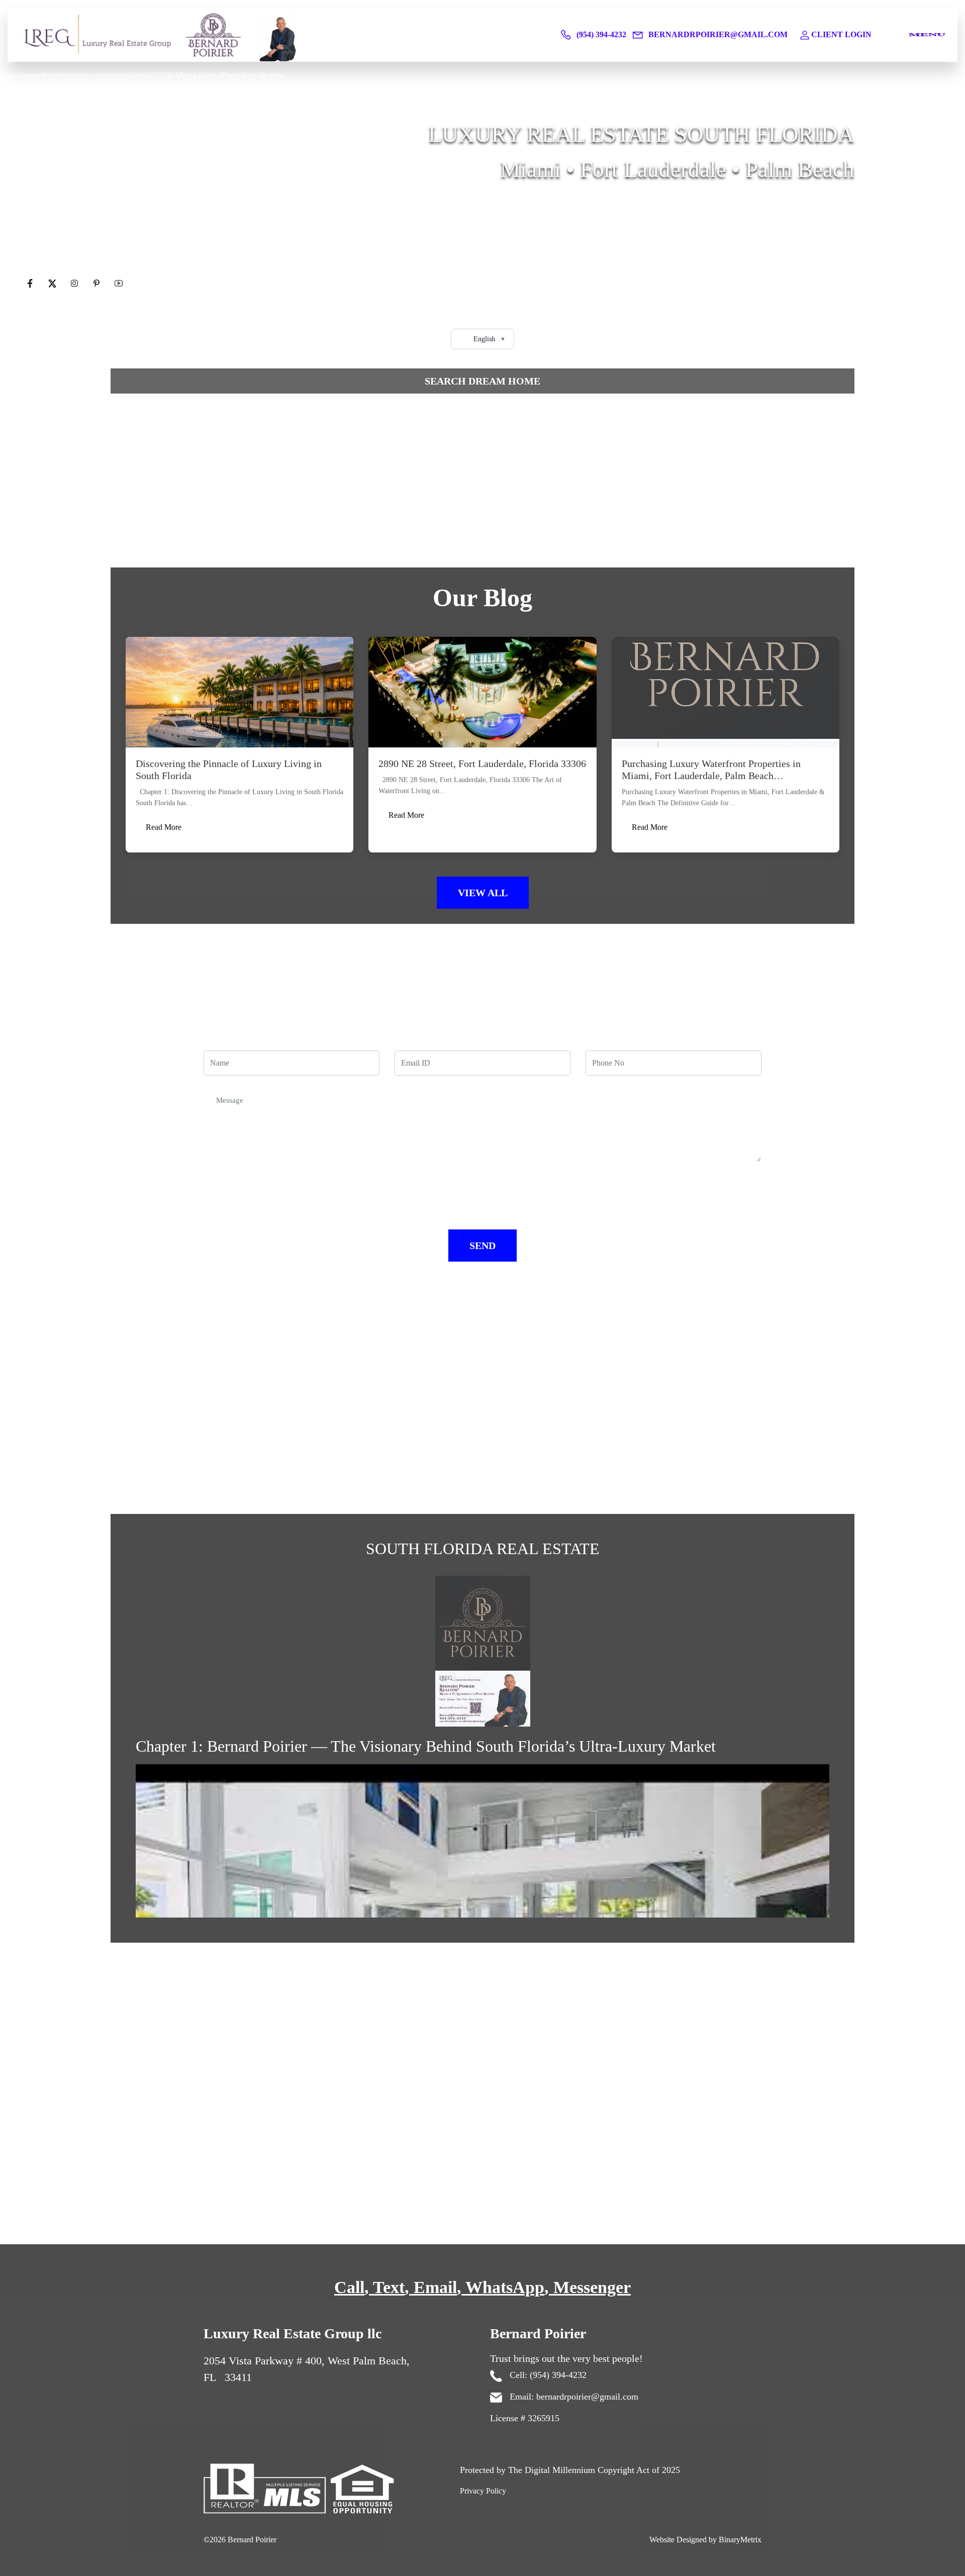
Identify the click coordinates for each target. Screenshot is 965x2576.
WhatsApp (505, 2287)
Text (389, 2287)
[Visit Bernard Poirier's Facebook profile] (31, 284)
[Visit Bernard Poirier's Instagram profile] (75, 284)
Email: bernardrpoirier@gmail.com (573, 2397)
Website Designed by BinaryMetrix (705, 2540)
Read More (164, 827)
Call (349, 2287)
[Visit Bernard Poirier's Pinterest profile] (98, 284)
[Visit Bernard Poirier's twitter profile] (53, 284)
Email (435, 2287)
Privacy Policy (483, 2491)
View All (483, 893)
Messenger (592, 2287)
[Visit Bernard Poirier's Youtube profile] (119, 284)
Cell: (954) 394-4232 (547, 2375)
